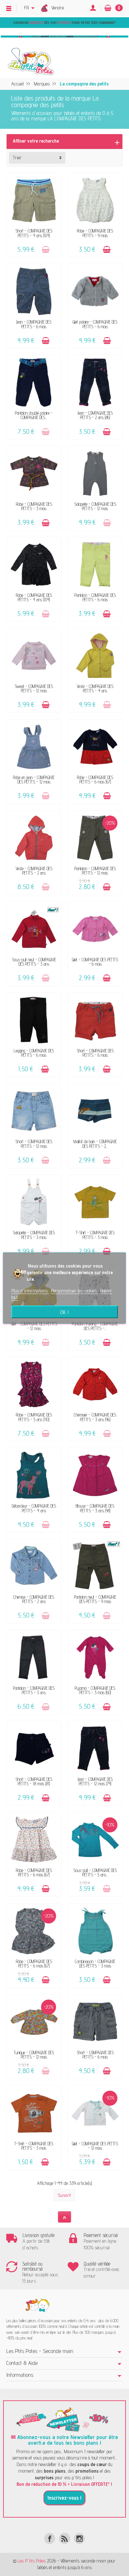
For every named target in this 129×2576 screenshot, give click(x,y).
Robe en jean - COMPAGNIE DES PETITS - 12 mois (34, 780)
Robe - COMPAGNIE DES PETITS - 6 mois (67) (95, 780)
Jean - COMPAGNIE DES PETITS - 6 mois (34, 324)
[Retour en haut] (64, 2217)
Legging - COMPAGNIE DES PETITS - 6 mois (34, 1053)
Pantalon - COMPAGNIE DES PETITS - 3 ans (34, 1690)
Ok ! (64, 1312)
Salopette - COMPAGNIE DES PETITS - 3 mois (34, 1235)
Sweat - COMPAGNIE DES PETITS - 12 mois (34, 688)
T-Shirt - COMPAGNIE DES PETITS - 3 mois (95, 1235)
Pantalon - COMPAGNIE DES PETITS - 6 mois (95, 597)
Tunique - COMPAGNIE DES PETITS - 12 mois (34, 2055)
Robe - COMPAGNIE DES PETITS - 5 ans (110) (34, 1417)
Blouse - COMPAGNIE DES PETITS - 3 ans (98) (95, 1508)
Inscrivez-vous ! (64, 2498)
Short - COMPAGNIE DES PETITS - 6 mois (95, 1053)
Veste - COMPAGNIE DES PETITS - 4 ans (95, 688)
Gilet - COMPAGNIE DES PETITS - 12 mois (34, 1326)
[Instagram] (79, 2538)
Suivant (64, 2195)
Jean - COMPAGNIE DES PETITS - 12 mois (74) (95, 1781)
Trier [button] (17, 158)
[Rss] (64, 2538)
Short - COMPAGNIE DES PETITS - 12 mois (34, 1144)
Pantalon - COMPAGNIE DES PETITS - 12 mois (95, 871)
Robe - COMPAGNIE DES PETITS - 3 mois (34, 506)
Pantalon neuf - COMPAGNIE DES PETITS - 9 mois (95, 1599)
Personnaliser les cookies (75, 1291)
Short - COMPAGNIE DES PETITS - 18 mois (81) (34, 1781)
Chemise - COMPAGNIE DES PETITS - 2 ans (34, 1599)
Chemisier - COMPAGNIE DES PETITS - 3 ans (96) (95, 1417)
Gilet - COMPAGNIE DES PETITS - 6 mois (95, 962)
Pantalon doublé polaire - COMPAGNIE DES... (34, 415)
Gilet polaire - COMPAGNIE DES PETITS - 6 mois (95, 324)
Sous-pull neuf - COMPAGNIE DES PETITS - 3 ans (34, 962)
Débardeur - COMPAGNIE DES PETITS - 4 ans (34, 1508)
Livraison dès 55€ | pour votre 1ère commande (64, 23)
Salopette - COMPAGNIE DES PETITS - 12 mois (95, 506)
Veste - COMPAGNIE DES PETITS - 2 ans (34, 871)
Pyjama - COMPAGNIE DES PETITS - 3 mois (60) (95, 1690)
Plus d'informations (30, 1291)
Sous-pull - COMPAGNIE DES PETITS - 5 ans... (95, 1872)
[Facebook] (50, 2538)
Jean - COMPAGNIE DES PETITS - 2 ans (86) (95, 415)
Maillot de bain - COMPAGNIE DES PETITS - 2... (95, 1144)
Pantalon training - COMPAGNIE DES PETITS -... (95, 1326)
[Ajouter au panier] (46, 250)
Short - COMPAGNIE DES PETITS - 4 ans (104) (34, 233)
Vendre (58, 8)
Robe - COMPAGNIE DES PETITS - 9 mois (95, 233)
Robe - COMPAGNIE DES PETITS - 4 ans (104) (34, 597)
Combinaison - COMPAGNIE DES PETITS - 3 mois (95, 1964)
